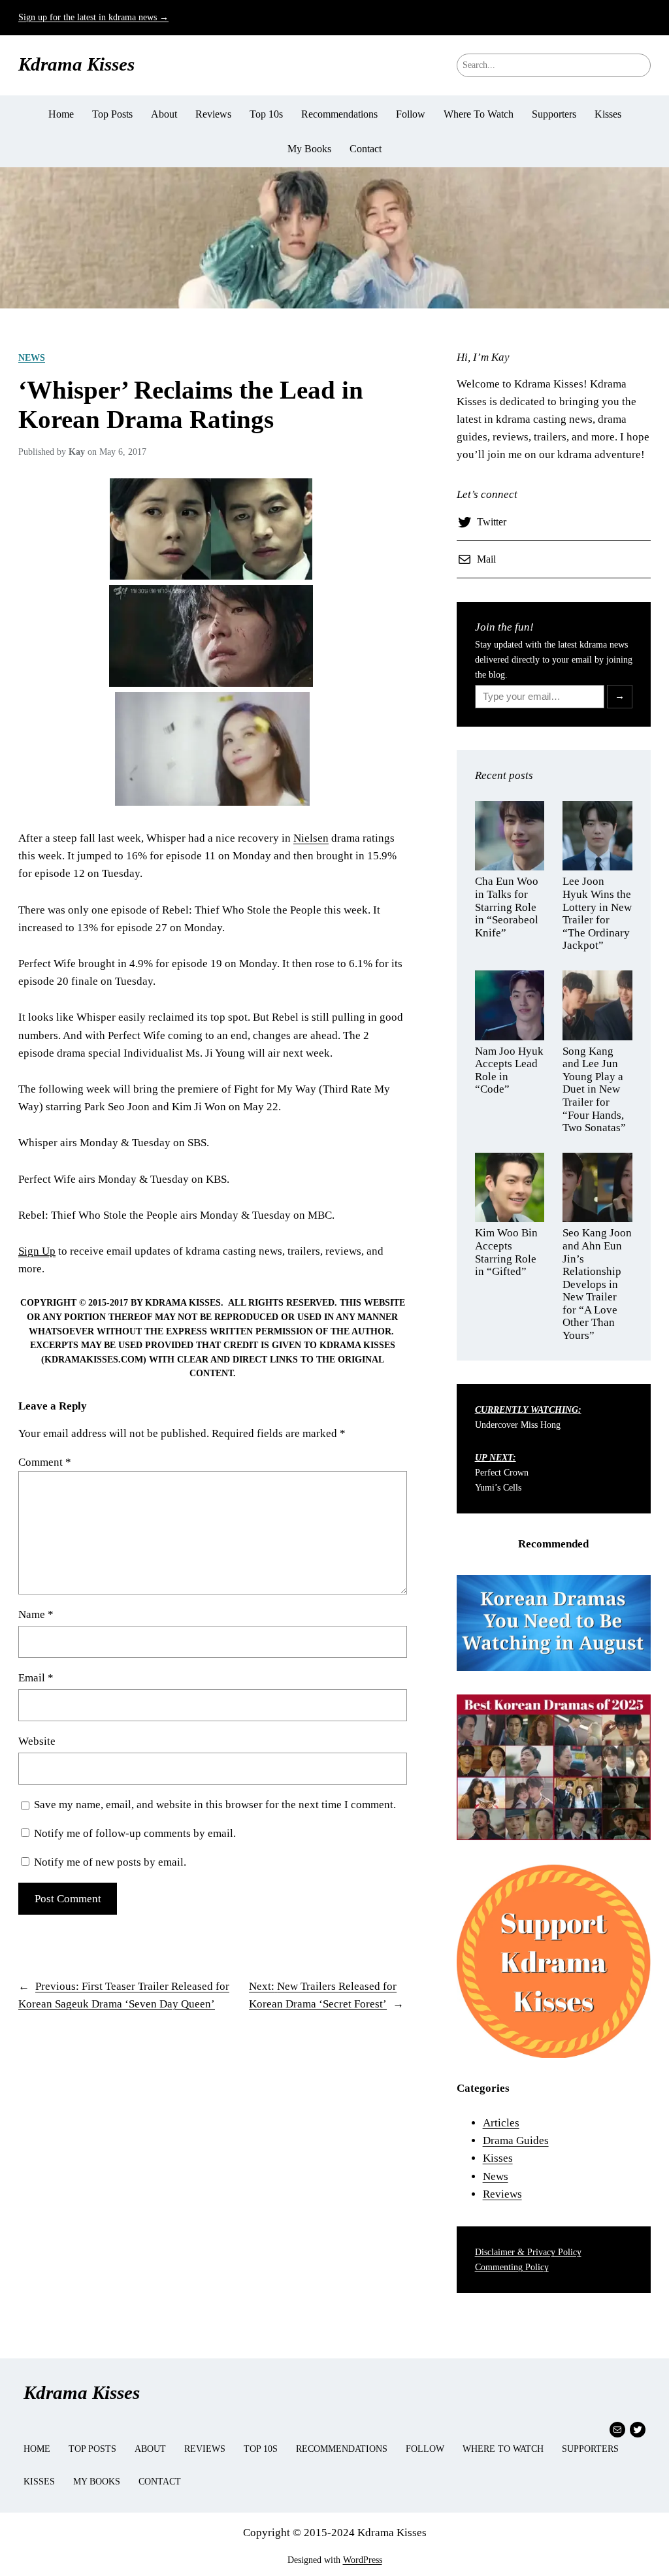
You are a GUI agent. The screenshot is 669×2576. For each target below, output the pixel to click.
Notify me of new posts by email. (110, 1862)
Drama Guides (516, 2140)
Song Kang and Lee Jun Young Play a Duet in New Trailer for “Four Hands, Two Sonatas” (594, 1089)
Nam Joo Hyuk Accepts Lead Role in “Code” (509, 1070)
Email (36, 1678)
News (32, 357)
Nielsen (311, 838)
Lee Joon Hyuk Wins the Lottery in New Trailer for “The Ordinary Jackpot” (597, 913)
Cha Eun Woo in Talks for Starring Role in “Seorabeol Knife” (507, 907)
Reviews (502, 2194)
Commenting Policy (512, 2267)
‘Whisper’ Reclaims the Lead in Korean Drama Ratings (191, 405)
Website (37, 1741)
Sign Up (37, 1251)
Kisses (498, 2158)
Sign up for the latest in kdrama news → (93, 17)
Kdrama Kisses (76, 64)
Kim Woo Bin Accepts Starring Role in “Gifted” (506, 1252)
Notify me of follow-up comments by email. (135, 1833)
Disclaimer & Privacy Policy (528, 2252)
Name (36, 1614)
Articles (501, 2123)
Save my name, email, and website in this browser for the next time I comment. (215, 1805)
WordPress (363, 2560)
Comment (45, 1462)
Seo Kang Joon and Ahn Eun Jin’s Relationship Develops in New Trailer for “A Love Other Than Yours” (597, 1284)
